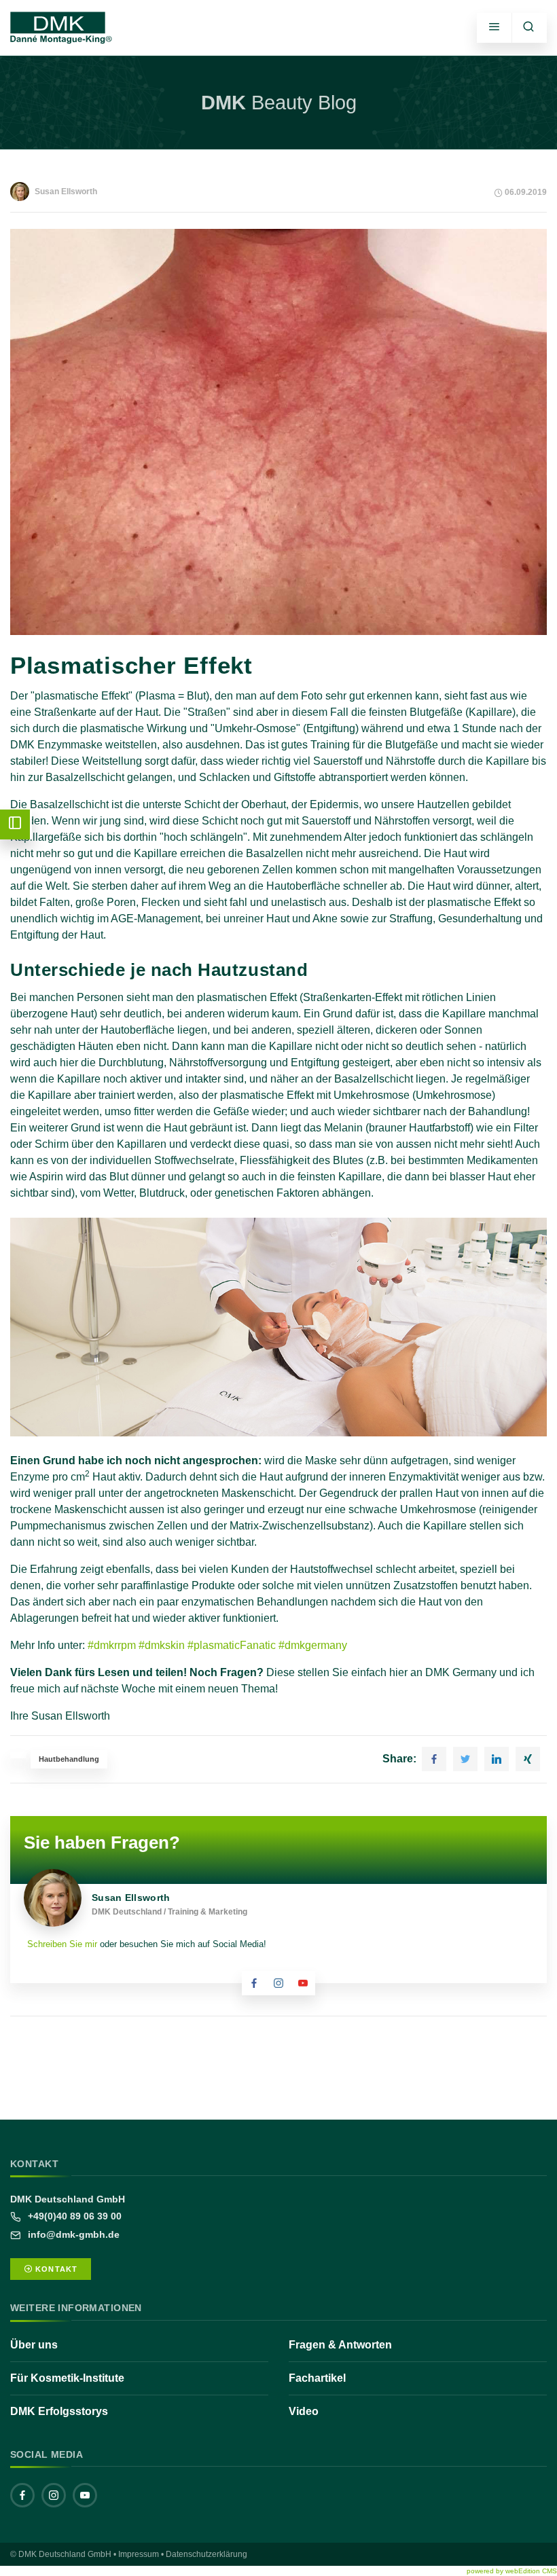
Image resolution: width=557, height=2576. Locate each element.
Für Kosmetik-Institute (67, 2378)
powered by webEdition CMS (512, 2571)
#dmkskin (162, 1645)
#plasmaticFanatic (232, 1645)
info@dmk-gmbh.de (72, 2234)
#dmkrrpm (112, 1645)
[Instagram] (278, 1983)
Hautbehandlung (69, 1759)
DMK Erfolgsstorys (59, 2411)
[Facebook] (22, 2495)
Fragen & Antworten (340, 2345)
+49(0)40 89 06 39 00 (73, 2216)
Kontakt (55, 2269)
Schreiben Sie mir (62, 1944)
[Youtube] (303, 1983)
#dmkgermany (313, 1645)
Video (304, 2411)
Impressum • (141, 2554)
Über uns (34, 2345)
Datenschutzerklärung (206, 2554)
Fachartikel (317, 2378)
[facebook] (254, 1983)
